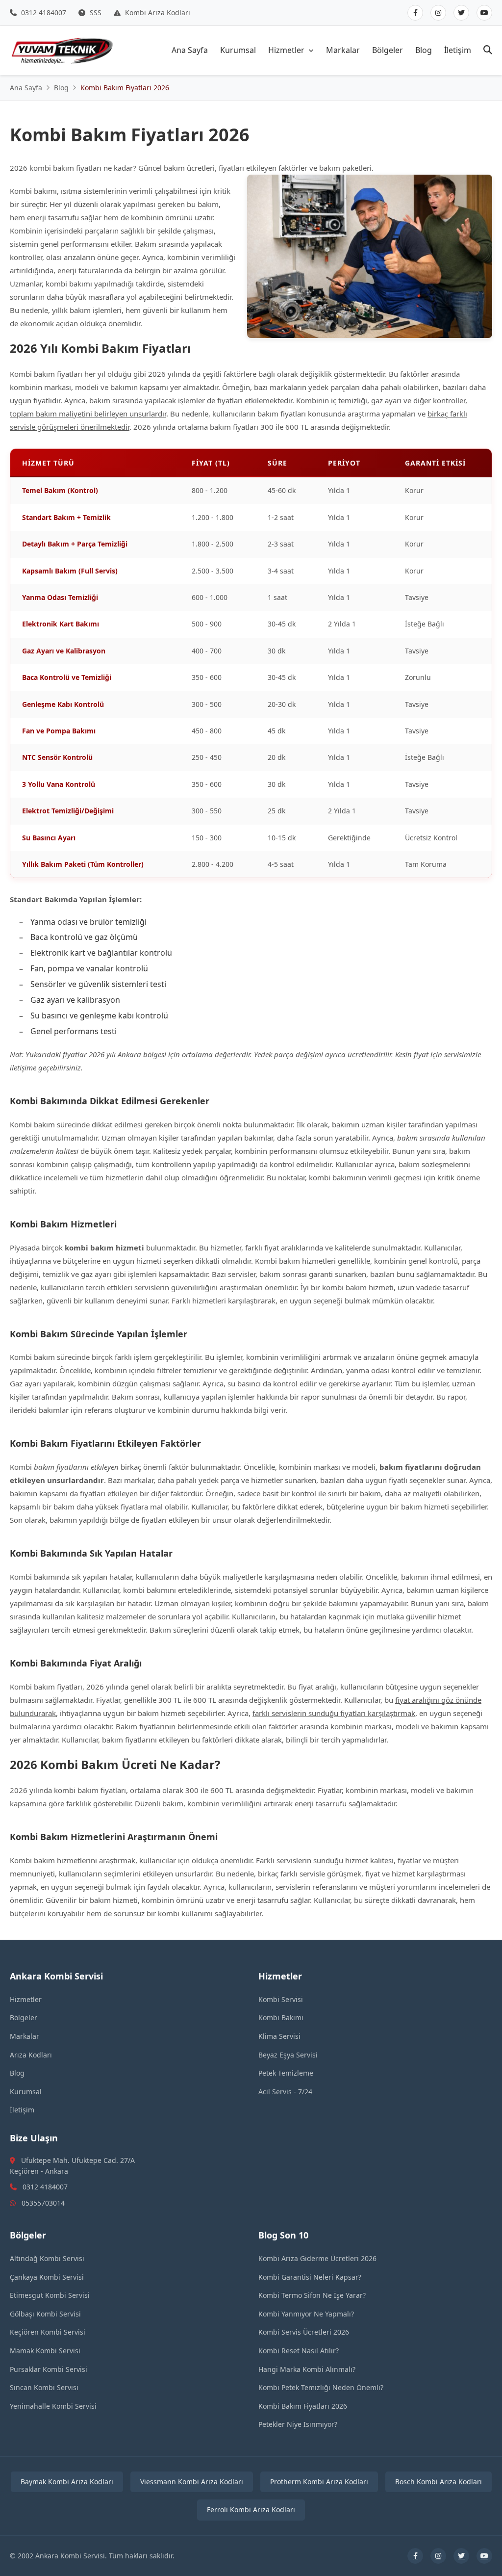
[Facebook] (415, 13)
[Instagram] (438, 13)
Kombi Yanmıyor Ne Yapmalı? (306, 2314)
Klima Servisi (279, 2036)
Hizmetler (286, 50)
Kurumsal (238, 50)
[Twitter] (461, 13)
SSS (95, 13)
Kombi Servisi (281, 1999)
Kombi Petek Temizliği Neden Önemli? (321, 2387)
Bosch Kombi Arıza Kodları (439, 2482)
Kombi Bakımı (281, 2017)
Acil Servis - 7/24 (285, 2092)
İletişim (458, 50)
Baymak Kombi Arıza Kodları (67, 2482)
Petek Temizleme (286, 2073)
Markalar (343, 50)
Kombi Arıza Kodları (157, 13)
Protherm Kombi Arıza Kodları (319, 2482)
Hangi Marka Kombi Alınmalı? (307, 2369)
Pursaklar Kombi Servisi (49, 2369)
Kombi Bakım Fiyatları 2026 (303, 2406)
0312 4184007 (43, 13)
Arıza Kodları (31, 2055)
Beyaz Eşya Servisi (288, 2055)
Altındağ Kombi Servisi (47, 2258)
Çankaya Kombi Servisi (47, 2277)
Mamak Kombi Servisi (45, 2351)
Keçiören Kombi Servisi (48, 2332)
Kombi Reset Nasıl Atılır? (299, 2351)
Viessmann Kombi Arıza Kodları (192, 2482)
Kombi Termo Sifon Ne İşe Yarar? (312, 2295)
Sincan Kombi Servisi (44, 2387)
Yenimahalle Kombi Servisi (53, 2406)
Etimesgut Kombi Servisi (50, 2295)
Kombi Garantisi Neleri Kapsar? (310, 2277)
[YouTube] (484, 13)
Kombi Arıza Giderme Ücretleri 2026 (317, 2258)
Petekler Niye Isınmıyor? (298, 2424)
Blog (424, 50)
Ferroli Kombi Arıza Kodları (251, 2510)
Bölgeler (388, 50)
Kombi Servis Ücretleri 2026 (304, 2332)
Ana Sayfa (190, 50)
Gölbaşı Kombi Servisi (45, 2314)
